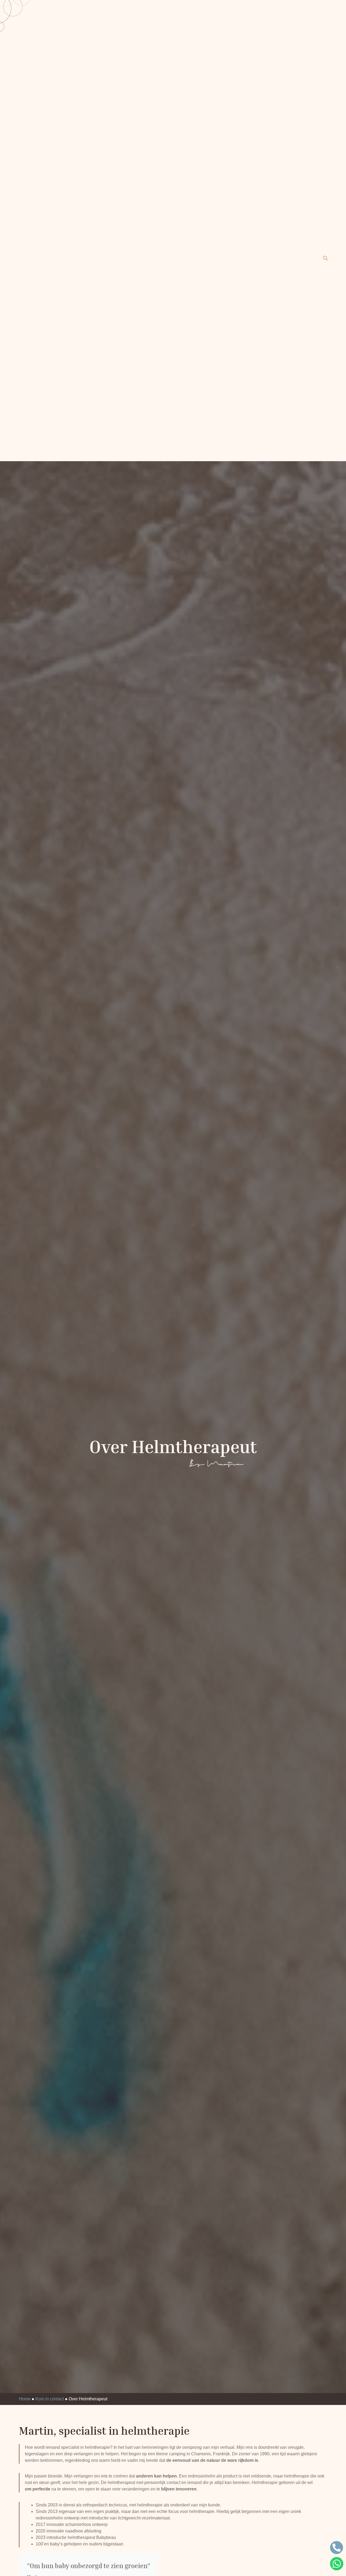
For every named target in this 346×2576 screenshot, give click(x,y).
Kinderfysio (137, 392)
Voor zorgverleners (199, 392)
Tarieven (304, 392)
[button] (325, 258)
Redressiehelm (78, 392)
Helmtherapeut (180, 258)
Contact (257, 392)
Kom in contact (50, 2399)
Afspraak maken (175, 405)
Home (34, 392)
